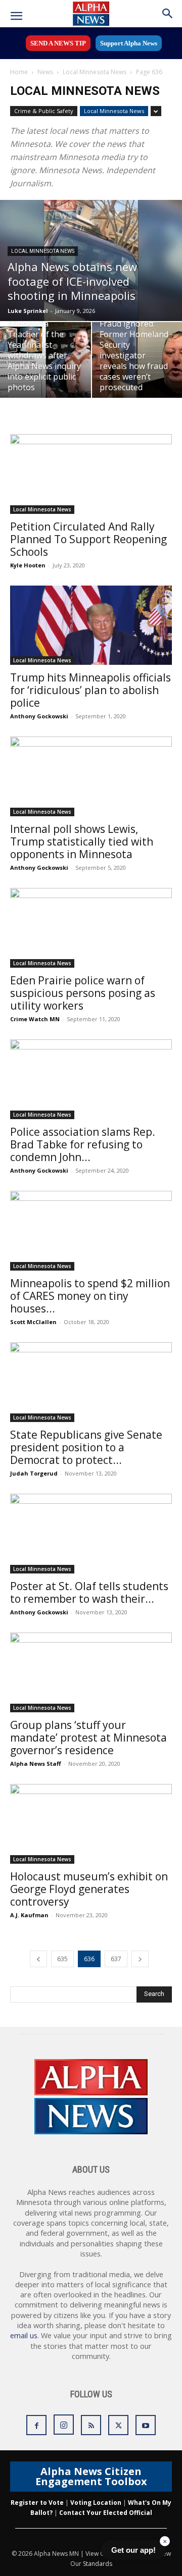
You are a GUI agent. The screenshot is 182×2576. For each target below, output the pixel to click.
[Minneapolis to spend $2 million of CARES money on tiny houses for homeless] (91, 1231)
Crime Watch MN (35, 1019)
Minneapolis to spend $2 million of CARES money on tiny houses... (90, 1296)
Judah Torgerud (34, 1473)
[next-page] (140, 1959)
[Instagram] (64, 2425)
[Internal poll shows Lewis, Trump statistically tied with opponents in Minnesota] (91, 776)
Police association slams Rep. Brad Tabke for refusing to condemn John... (83, 1144)
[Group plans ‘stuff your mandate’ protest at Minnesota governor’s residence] (91, 1672)
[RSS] (91, 2425)
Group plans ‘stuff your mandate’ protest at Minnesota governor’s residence (88, 1738)
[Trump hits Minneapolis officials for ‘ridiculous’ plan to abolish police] (91, 625)
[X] (118, 2425)
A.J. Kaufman (29, 1915)
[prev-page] (38, 1959)
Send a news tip (58, 43)
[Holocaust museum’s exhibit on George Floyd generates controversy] (91, 1824)
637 (116, 1959)
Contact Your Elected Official (106, 2513)
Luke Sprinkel (28, 311)
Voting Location (96, 2503)
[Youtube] (146, 2425)
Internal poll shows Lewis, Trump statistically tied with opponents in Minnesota (82, 842)
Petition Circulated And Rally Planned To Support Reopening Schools (88, 539)
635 (62, 1959)
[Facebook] (36, 2425)
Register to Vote (37, 2503)
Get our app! (133, 2550)
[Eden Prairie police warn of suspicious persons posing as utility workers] (91, 928)
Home (19, 72)
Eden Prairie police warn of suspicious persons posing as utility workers (83, 993)
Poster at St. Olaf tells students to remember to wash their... (89, 1592)
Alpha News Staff (36, 1764)
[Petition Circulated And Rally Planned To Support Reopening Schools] (91, 474)
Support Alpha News (129, 43)
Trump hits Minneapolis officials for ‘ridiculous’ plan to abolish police (90, 690)
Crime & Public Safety (44, 111)
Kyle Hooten (28, 565)
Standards (98, 2564)
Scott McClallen (33, 1322)
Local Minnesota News (95, 72)
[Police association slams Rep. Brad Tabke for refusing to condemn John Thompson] (91, 1079)
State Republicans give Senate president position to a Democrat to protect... (86, 1447)
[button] (16, 16)
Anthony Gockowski (39, 716)
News (45, 72)
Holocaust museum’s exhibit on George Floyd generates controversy (89, 1889)
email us (24, 2335)
